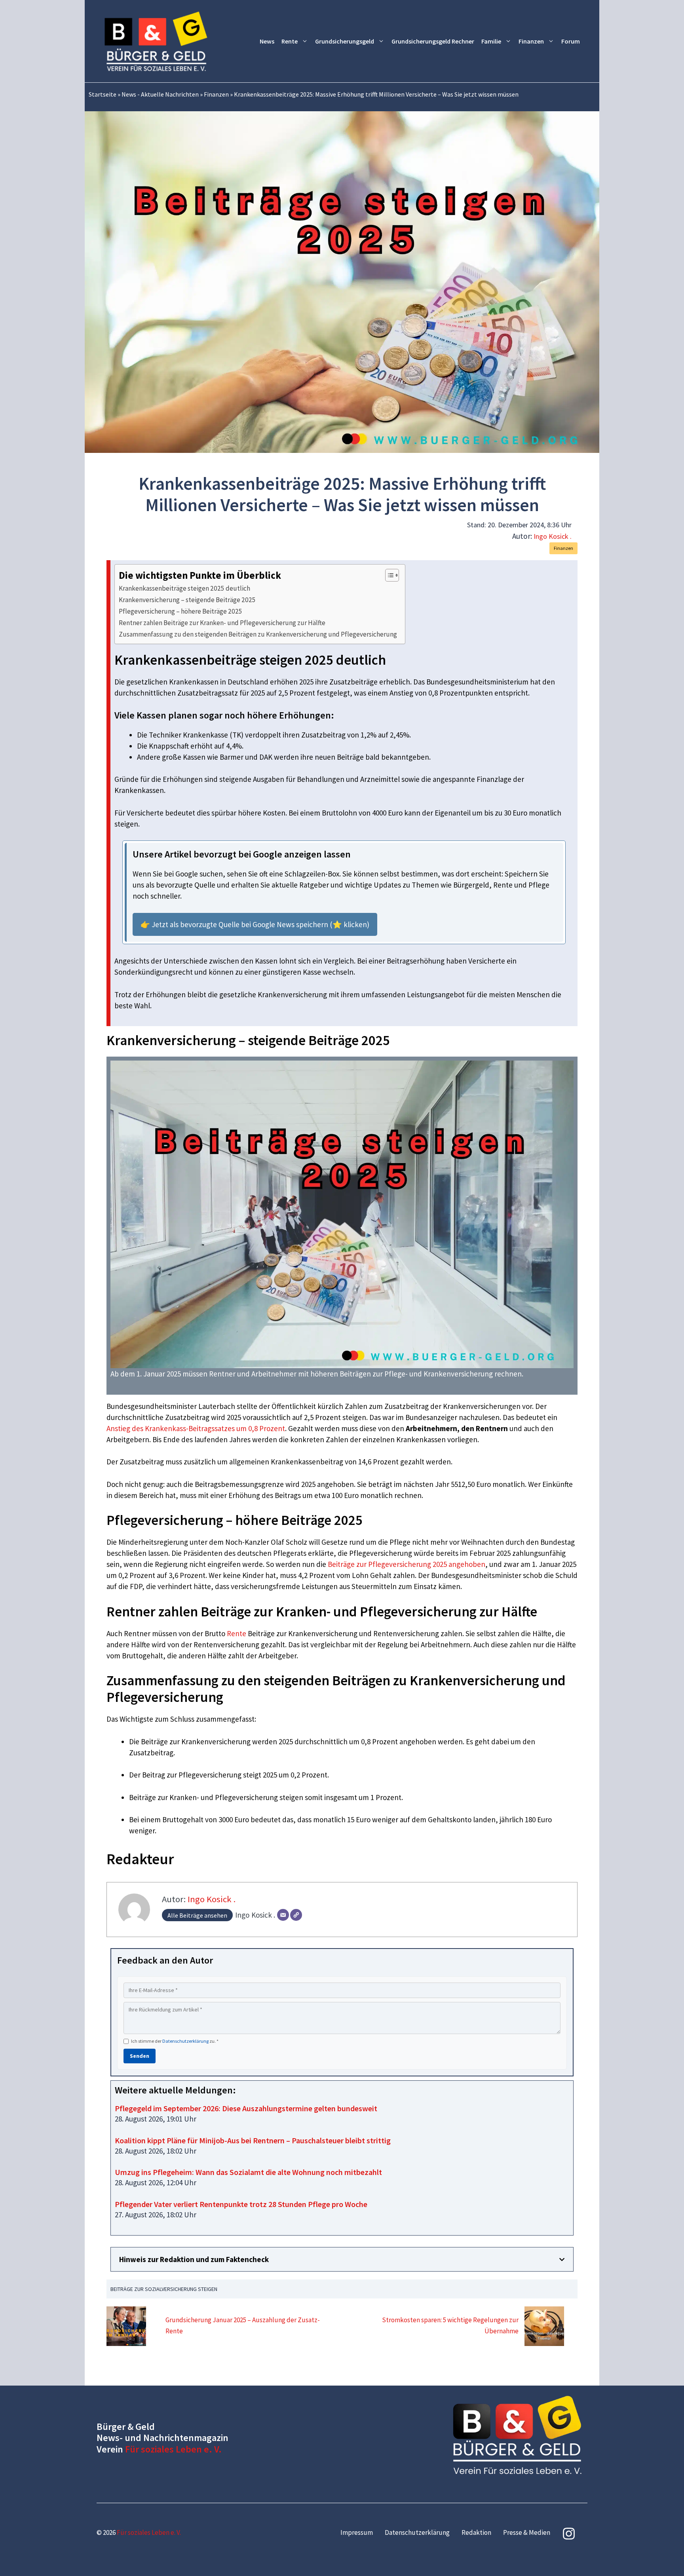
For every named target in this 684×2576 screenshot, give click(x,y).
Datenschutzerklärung (185, 2041)
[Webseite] (296, 1915)
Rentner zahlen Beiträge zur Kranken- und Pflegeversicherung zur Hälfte (222, 623)
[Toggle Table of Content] (388, 575)
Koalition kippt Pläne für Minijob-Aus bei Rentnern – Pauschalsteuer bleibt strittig (253, 2140)
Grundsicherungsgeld (345, 41)
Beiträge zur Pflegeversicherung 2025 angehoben (407, 1564)
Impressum (357, 2532)
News (267, 41)
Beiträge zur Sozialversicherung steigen (164, 2289)
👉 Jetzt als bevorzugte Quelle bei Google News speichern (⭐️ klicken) (255, 924)
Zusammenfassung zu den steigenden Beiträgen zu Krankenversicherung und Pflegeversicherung (258, 634)
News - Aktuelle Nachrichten (160, 94)
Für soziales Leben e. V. (173, 2449)
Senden (140, 2056)
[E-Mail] (283, 1915)
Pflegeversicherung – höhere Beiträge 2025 (180, 611)
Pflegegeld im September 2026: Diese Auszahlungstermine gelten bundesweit (246, 2108)
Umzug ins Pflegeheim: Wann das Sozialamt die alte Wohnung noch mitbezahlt (248, 2172)
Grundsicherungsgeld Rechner (433, 41)
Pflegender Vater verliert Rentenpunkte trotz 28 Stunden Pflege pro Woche (241, 2204)
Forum (571, 41)
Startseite (103, 94)
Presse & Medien (527, 2532)
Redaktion (476, 2532)
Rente (290, 41)
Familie (491, 41)
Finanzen (531, 41)
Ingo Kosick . (553, 536)
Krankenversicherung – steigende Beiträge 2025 (187, 600)
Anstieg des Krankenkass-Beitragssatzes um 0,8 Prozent (196, 1428)
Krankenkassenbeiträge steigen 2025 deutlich (184, 588)
